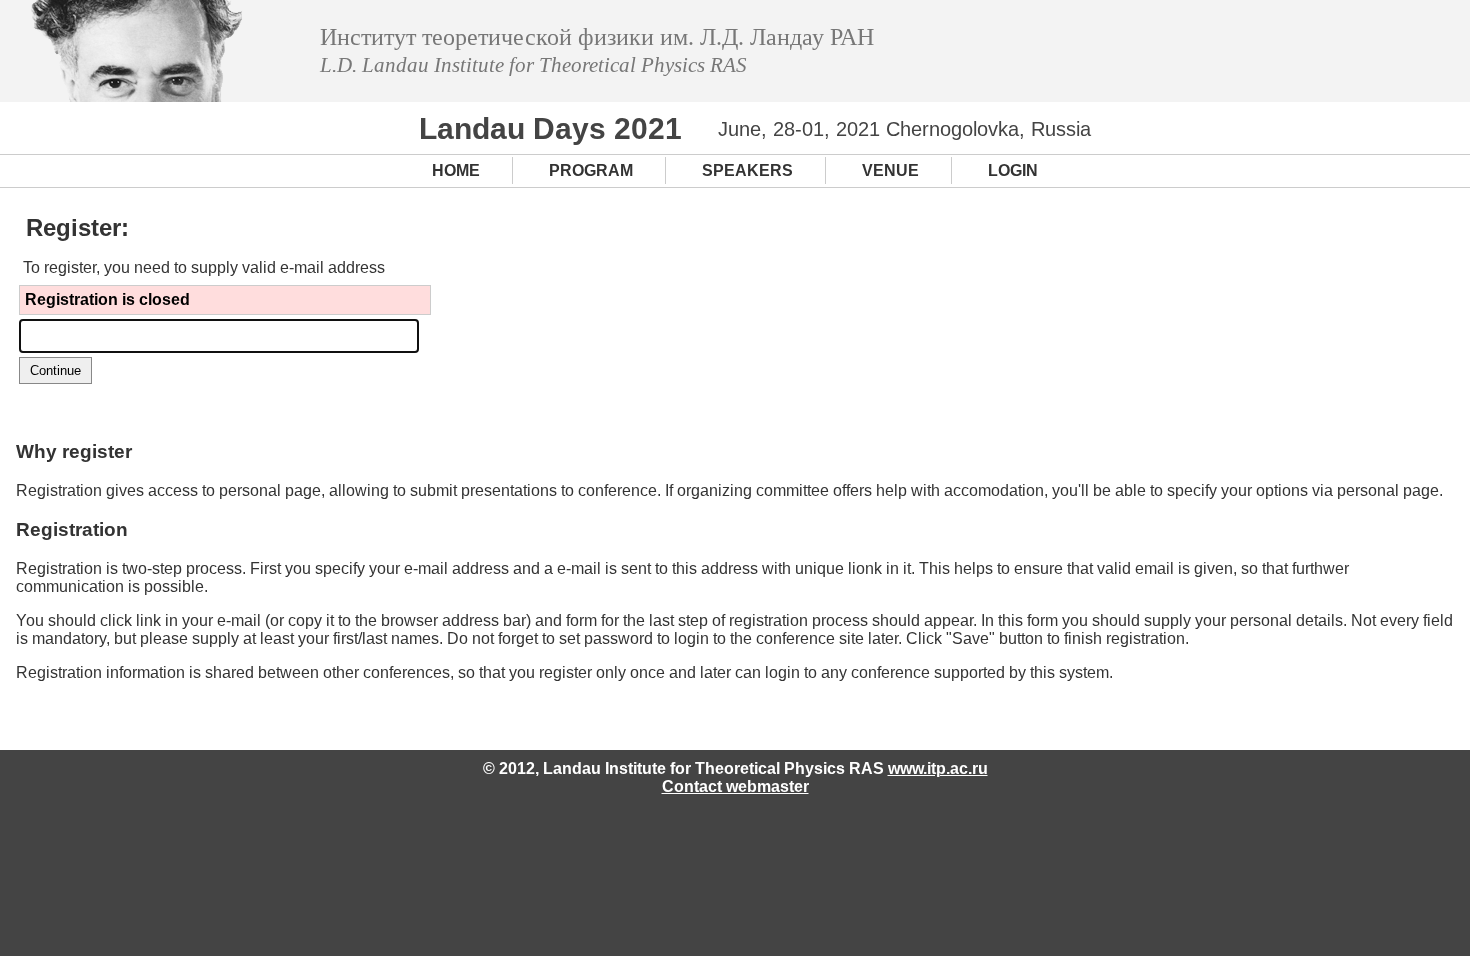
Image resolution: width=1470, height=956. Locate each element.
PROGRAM (591, 170)
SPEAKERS (747, 170)
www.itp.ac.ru (938, 768)
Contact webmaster (735, 786)
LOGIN (1013, 170)
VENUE (890, 170)
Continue (55, 370)
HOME (456, 170)
